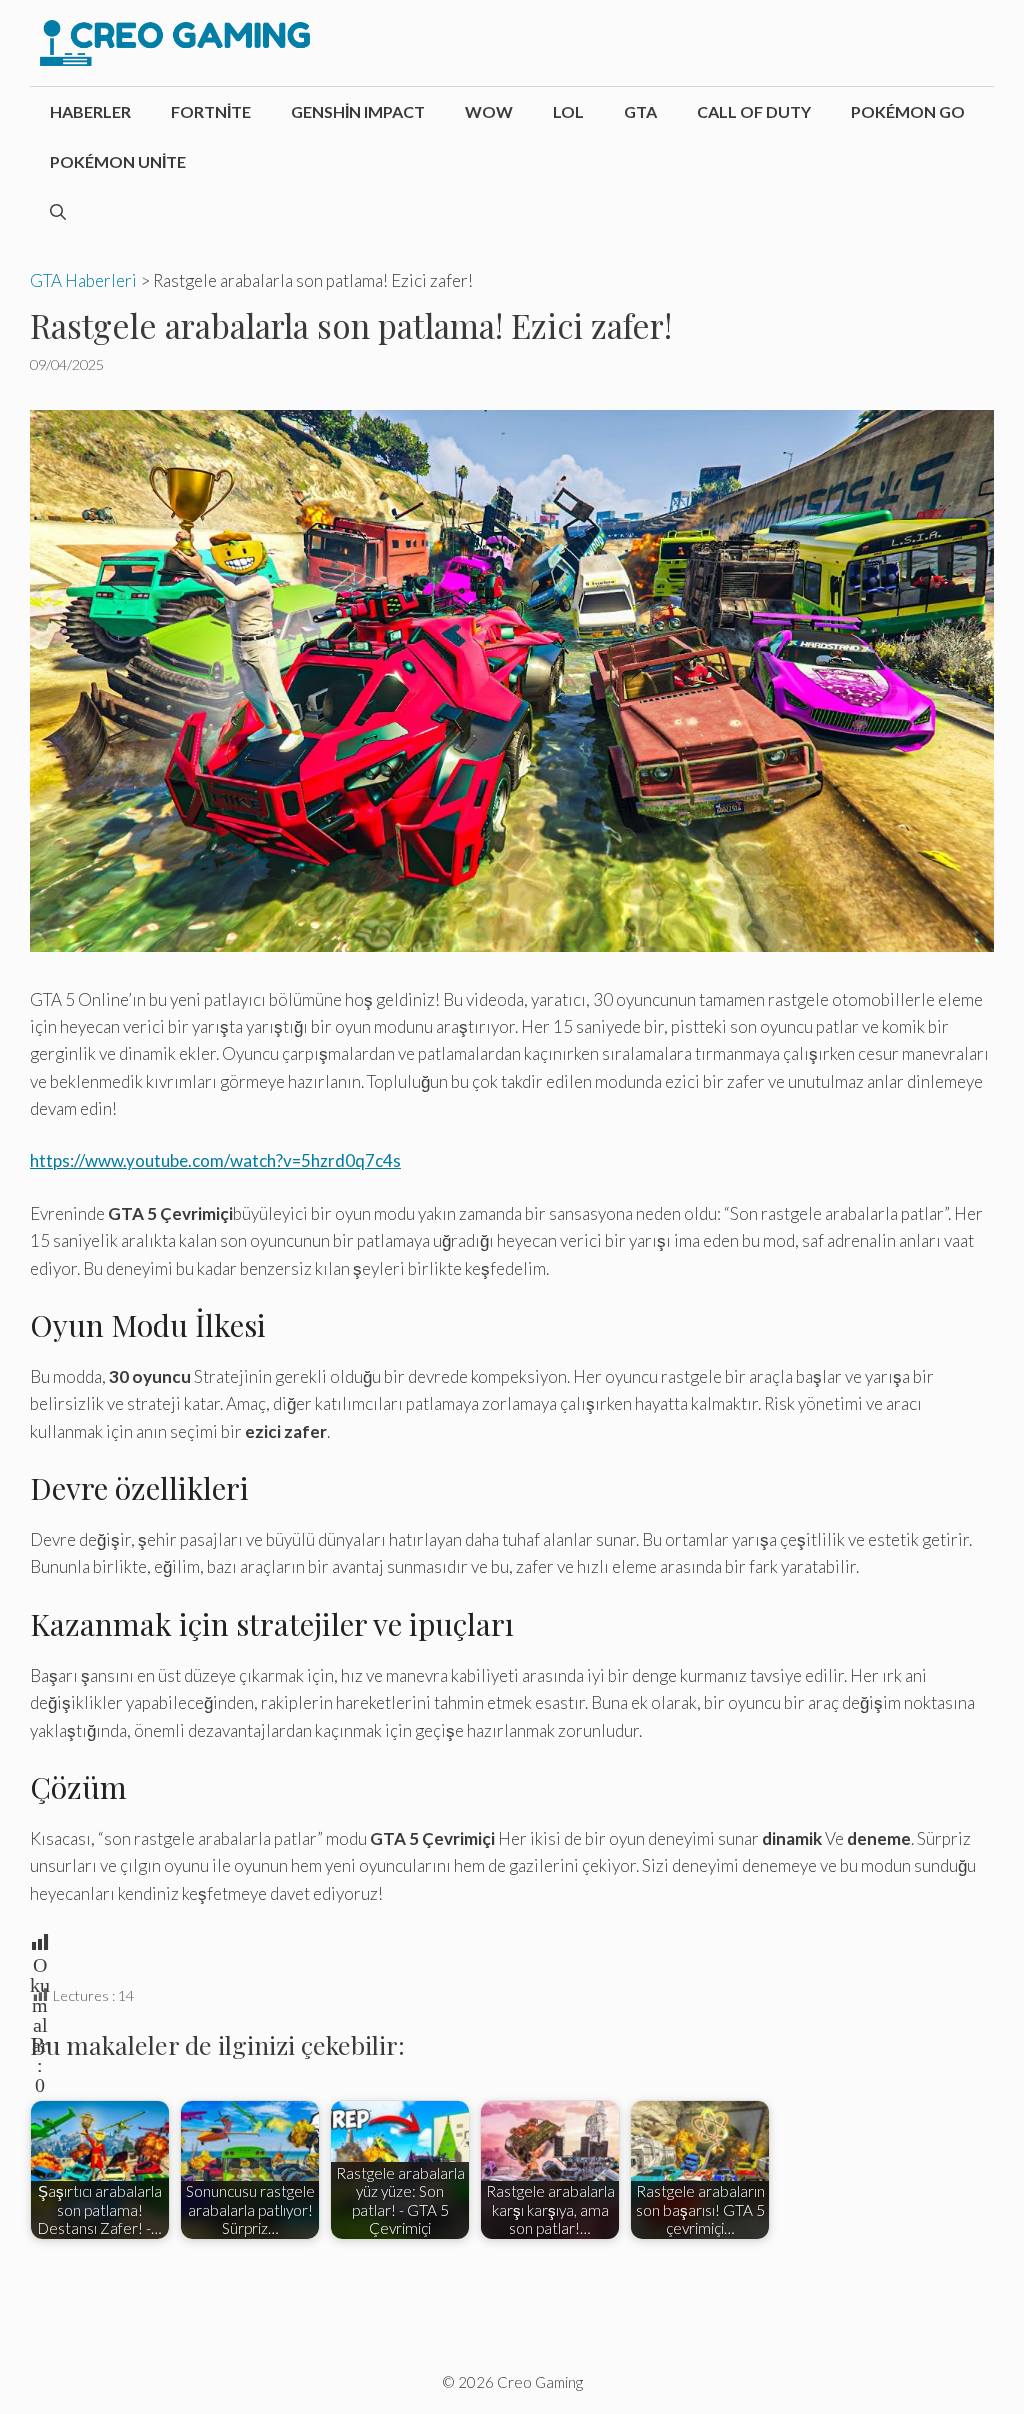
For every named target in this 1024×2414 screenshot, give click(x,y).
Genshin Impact (358, 111)
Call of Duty (754, 111)
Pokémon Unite (118, 161)
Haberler (90, 111)
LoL (568, 111)
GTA (640, 111)
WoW (489, 111)
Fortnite (211, 111)
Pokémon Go (908, 111)
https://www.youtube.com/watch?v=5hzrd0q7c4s (215, 1160)
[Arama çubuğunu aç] (58, 212)
